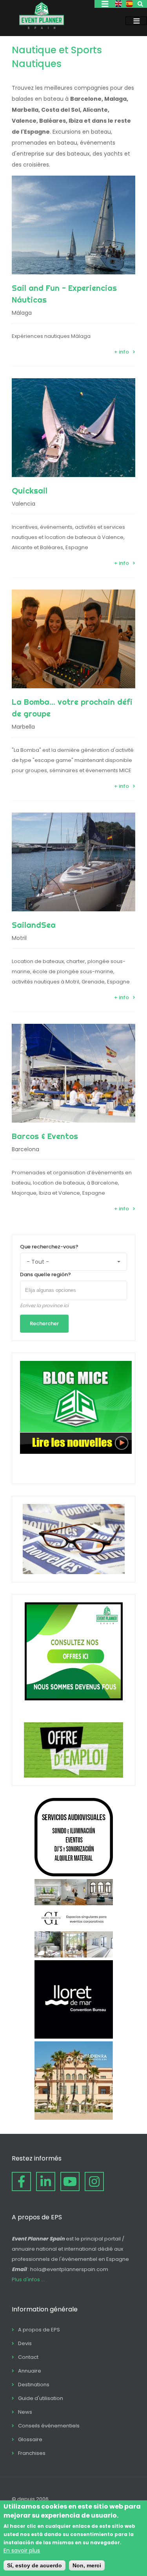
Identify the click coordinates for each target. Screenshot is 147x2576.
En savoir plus (22, 2551)
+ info (122, 352)
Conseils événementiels (49, 2426)
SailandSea (34, 925)
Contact (28, 2357)
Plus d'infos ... (28, 2279)
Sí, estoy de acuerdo (34, 2565)
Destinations (34, 2385)
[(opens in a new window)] (74, 1874)
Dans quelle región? (45, 1274)
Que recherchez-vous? (49, 1247)
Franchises (32, 2453)
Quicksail (30, 491)
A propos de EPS (39, 2330)
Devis (25, 2343)
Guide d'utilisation (41, 2398)
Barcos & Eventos (45, 1136)
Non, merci (87, 2565)
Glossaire (30, 2439)
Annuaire (30, 2371)
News (25, 2412)
